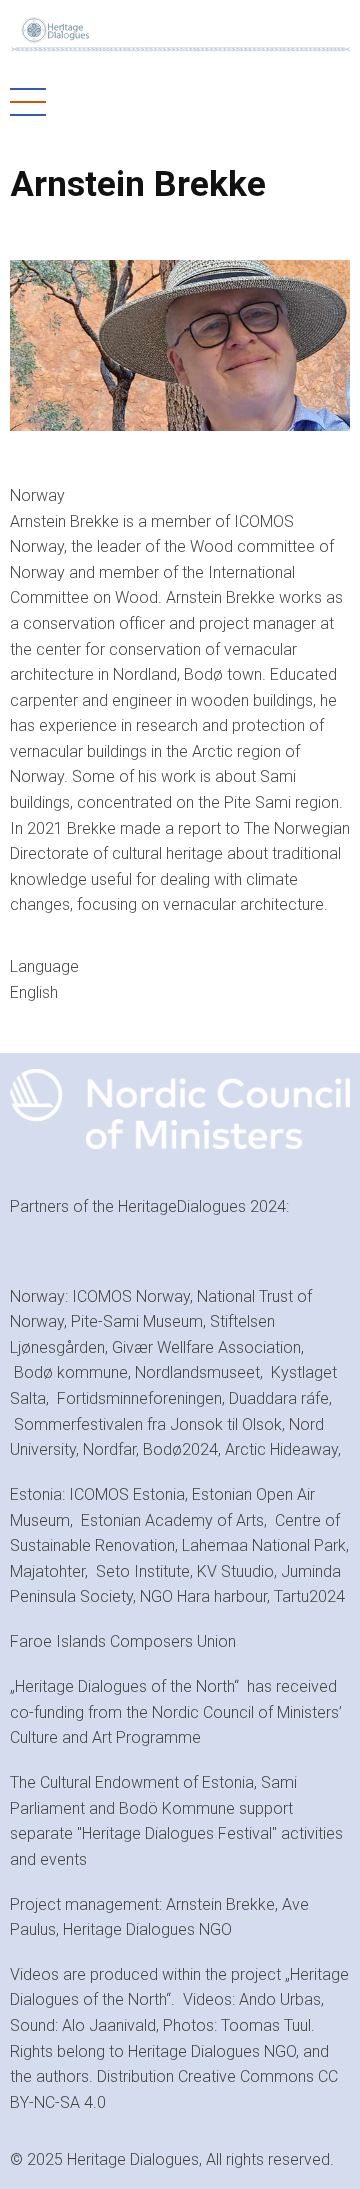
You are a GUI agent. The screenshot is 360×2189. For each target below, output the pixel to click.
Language (44, 966)
